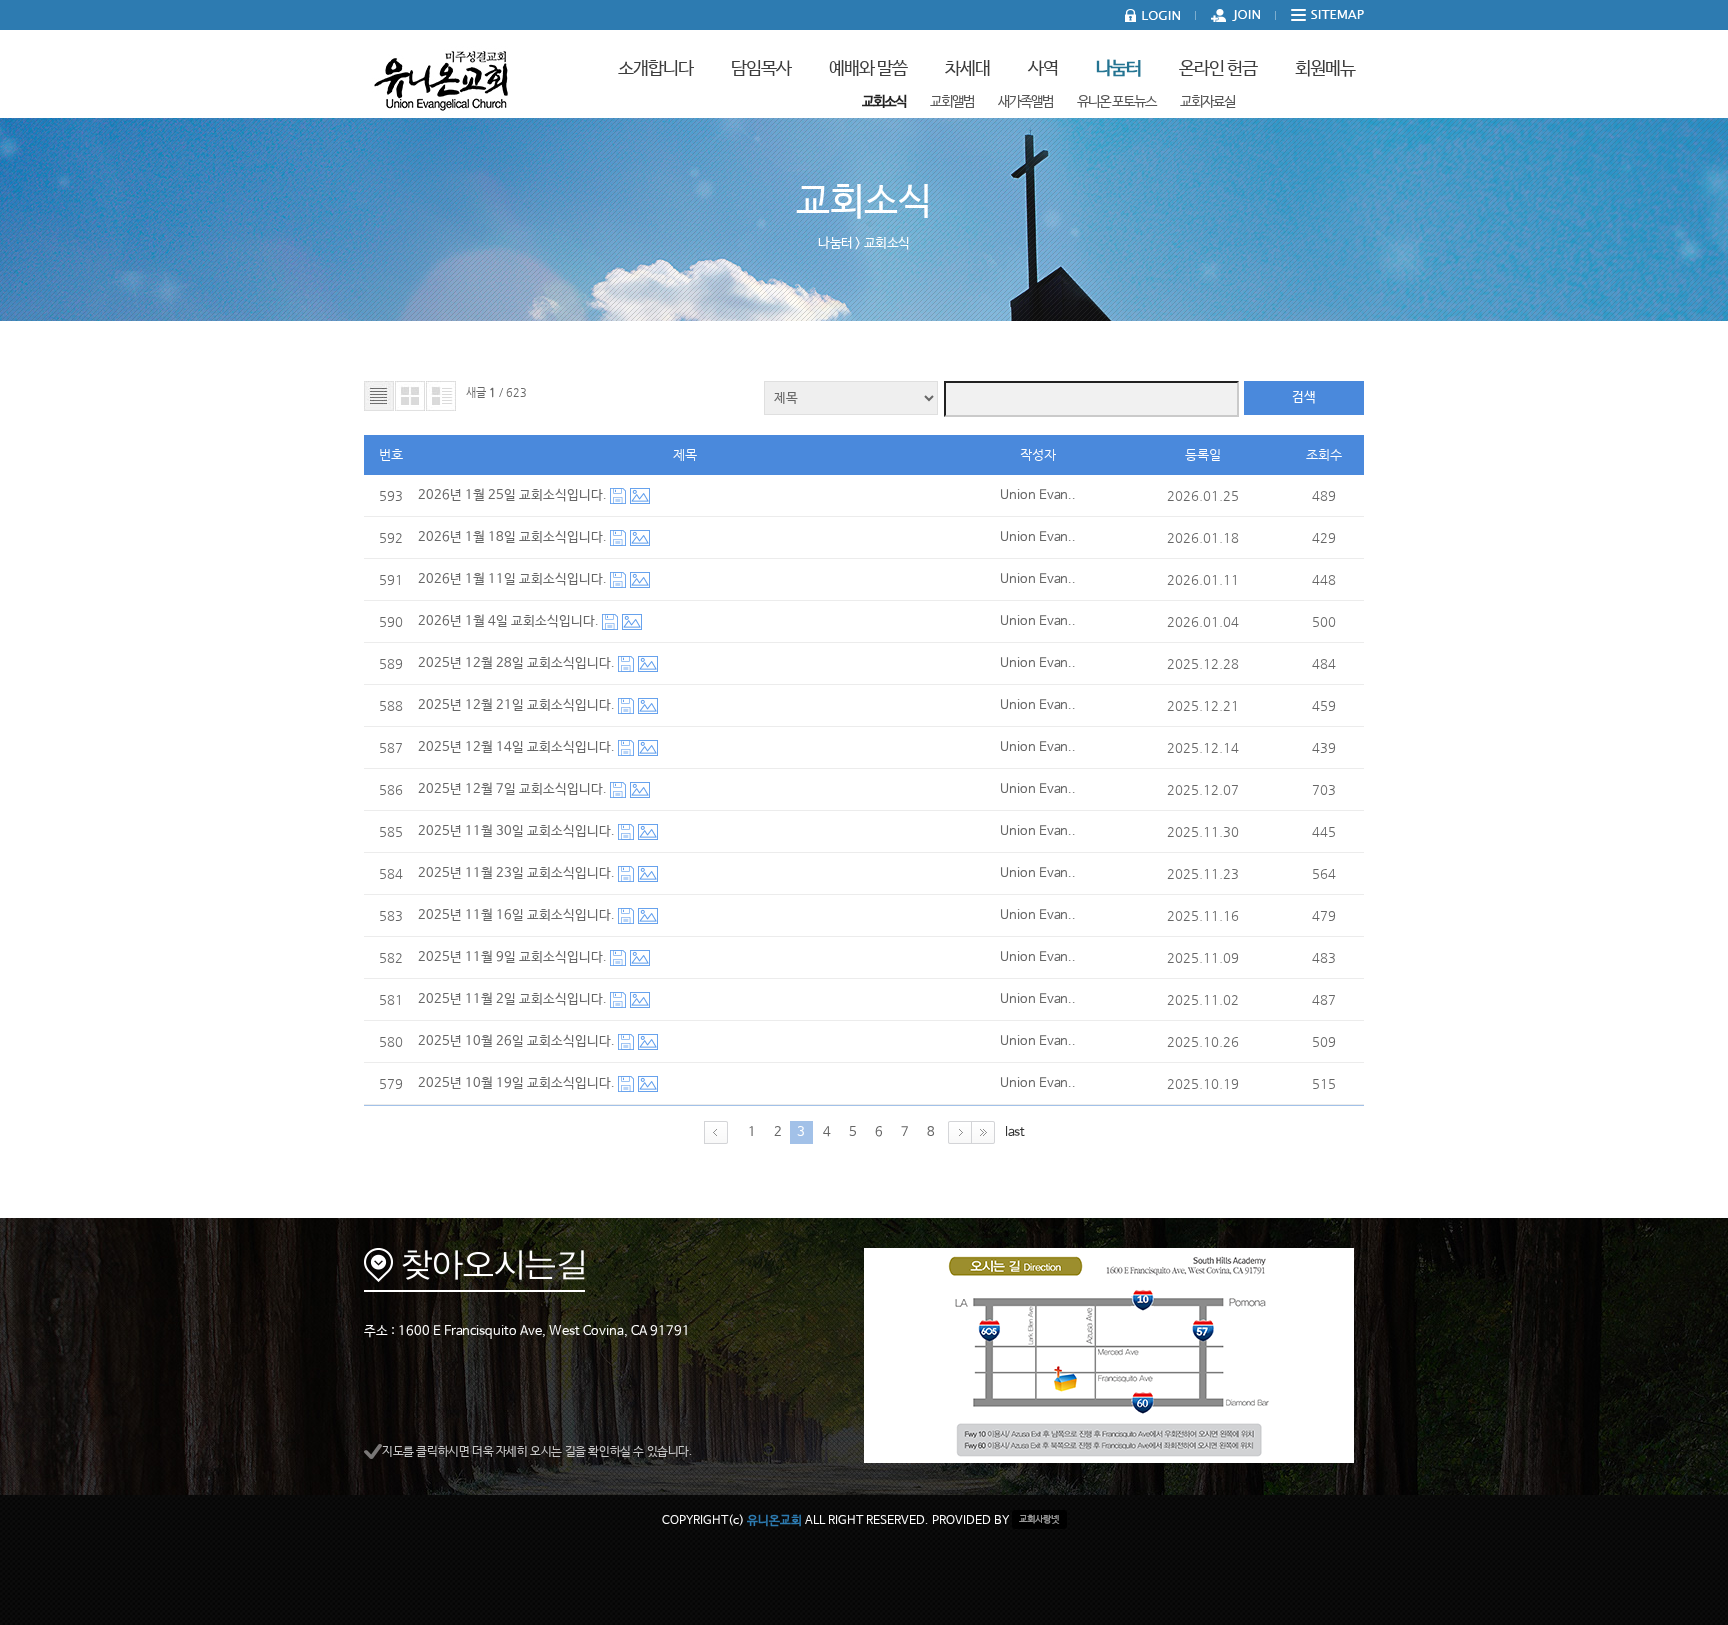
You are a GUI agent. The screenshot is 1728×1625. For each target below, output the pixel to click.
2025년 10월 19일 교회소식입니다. (518, 1083)
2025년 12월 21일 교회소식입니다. (518, 705)
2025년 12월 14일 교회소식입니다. (518, 747)
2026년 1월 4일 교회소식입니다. (510, 621)
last (1015, 1132)
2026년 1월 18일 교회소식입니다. (514, 537)
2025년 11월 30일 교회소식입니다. (518, 831)
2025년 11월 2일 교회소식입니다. (514, 999)
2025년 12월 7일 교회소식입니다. (514, 789)
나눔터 (835, 243)
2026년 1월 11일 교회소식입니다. (514, 579)
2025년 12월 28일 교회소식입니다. (518, 663)
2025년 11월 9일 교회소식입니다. (514, 957)
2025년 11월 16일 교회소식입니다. (518, 915)
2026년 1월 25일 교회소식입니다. (514, 495)
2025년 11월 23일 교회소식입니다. (518, 873)
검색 (1304, 397)
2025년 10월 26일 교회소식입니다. (518, 1041)
